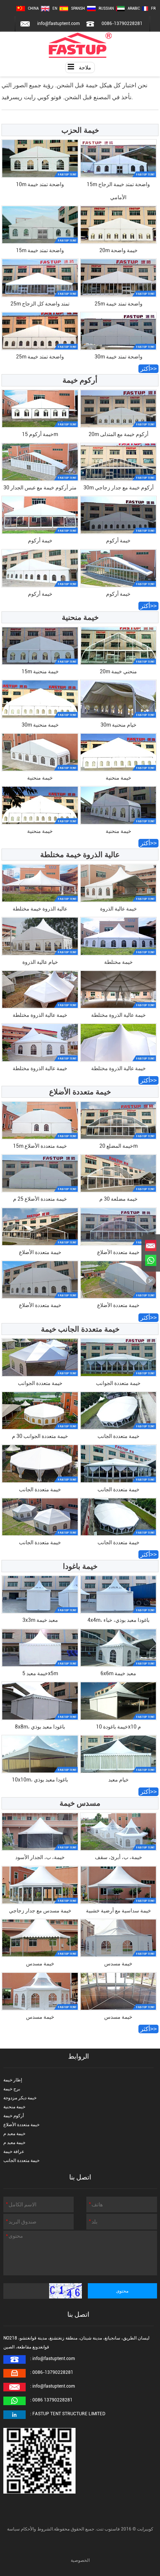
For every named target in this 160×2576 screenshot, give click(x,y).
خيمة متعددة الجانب (21, 2160)
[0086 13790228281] (151, 1260)
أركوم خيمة (14, 2116)
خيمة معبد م (14, 2134)
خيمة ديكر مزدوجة (20, 2098)
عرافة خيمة (14, 2152)
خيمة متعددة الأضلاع (21, 2125)
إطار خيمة (13, 2080)
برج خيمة (12, 2089)
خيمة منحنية (14, 2107)
